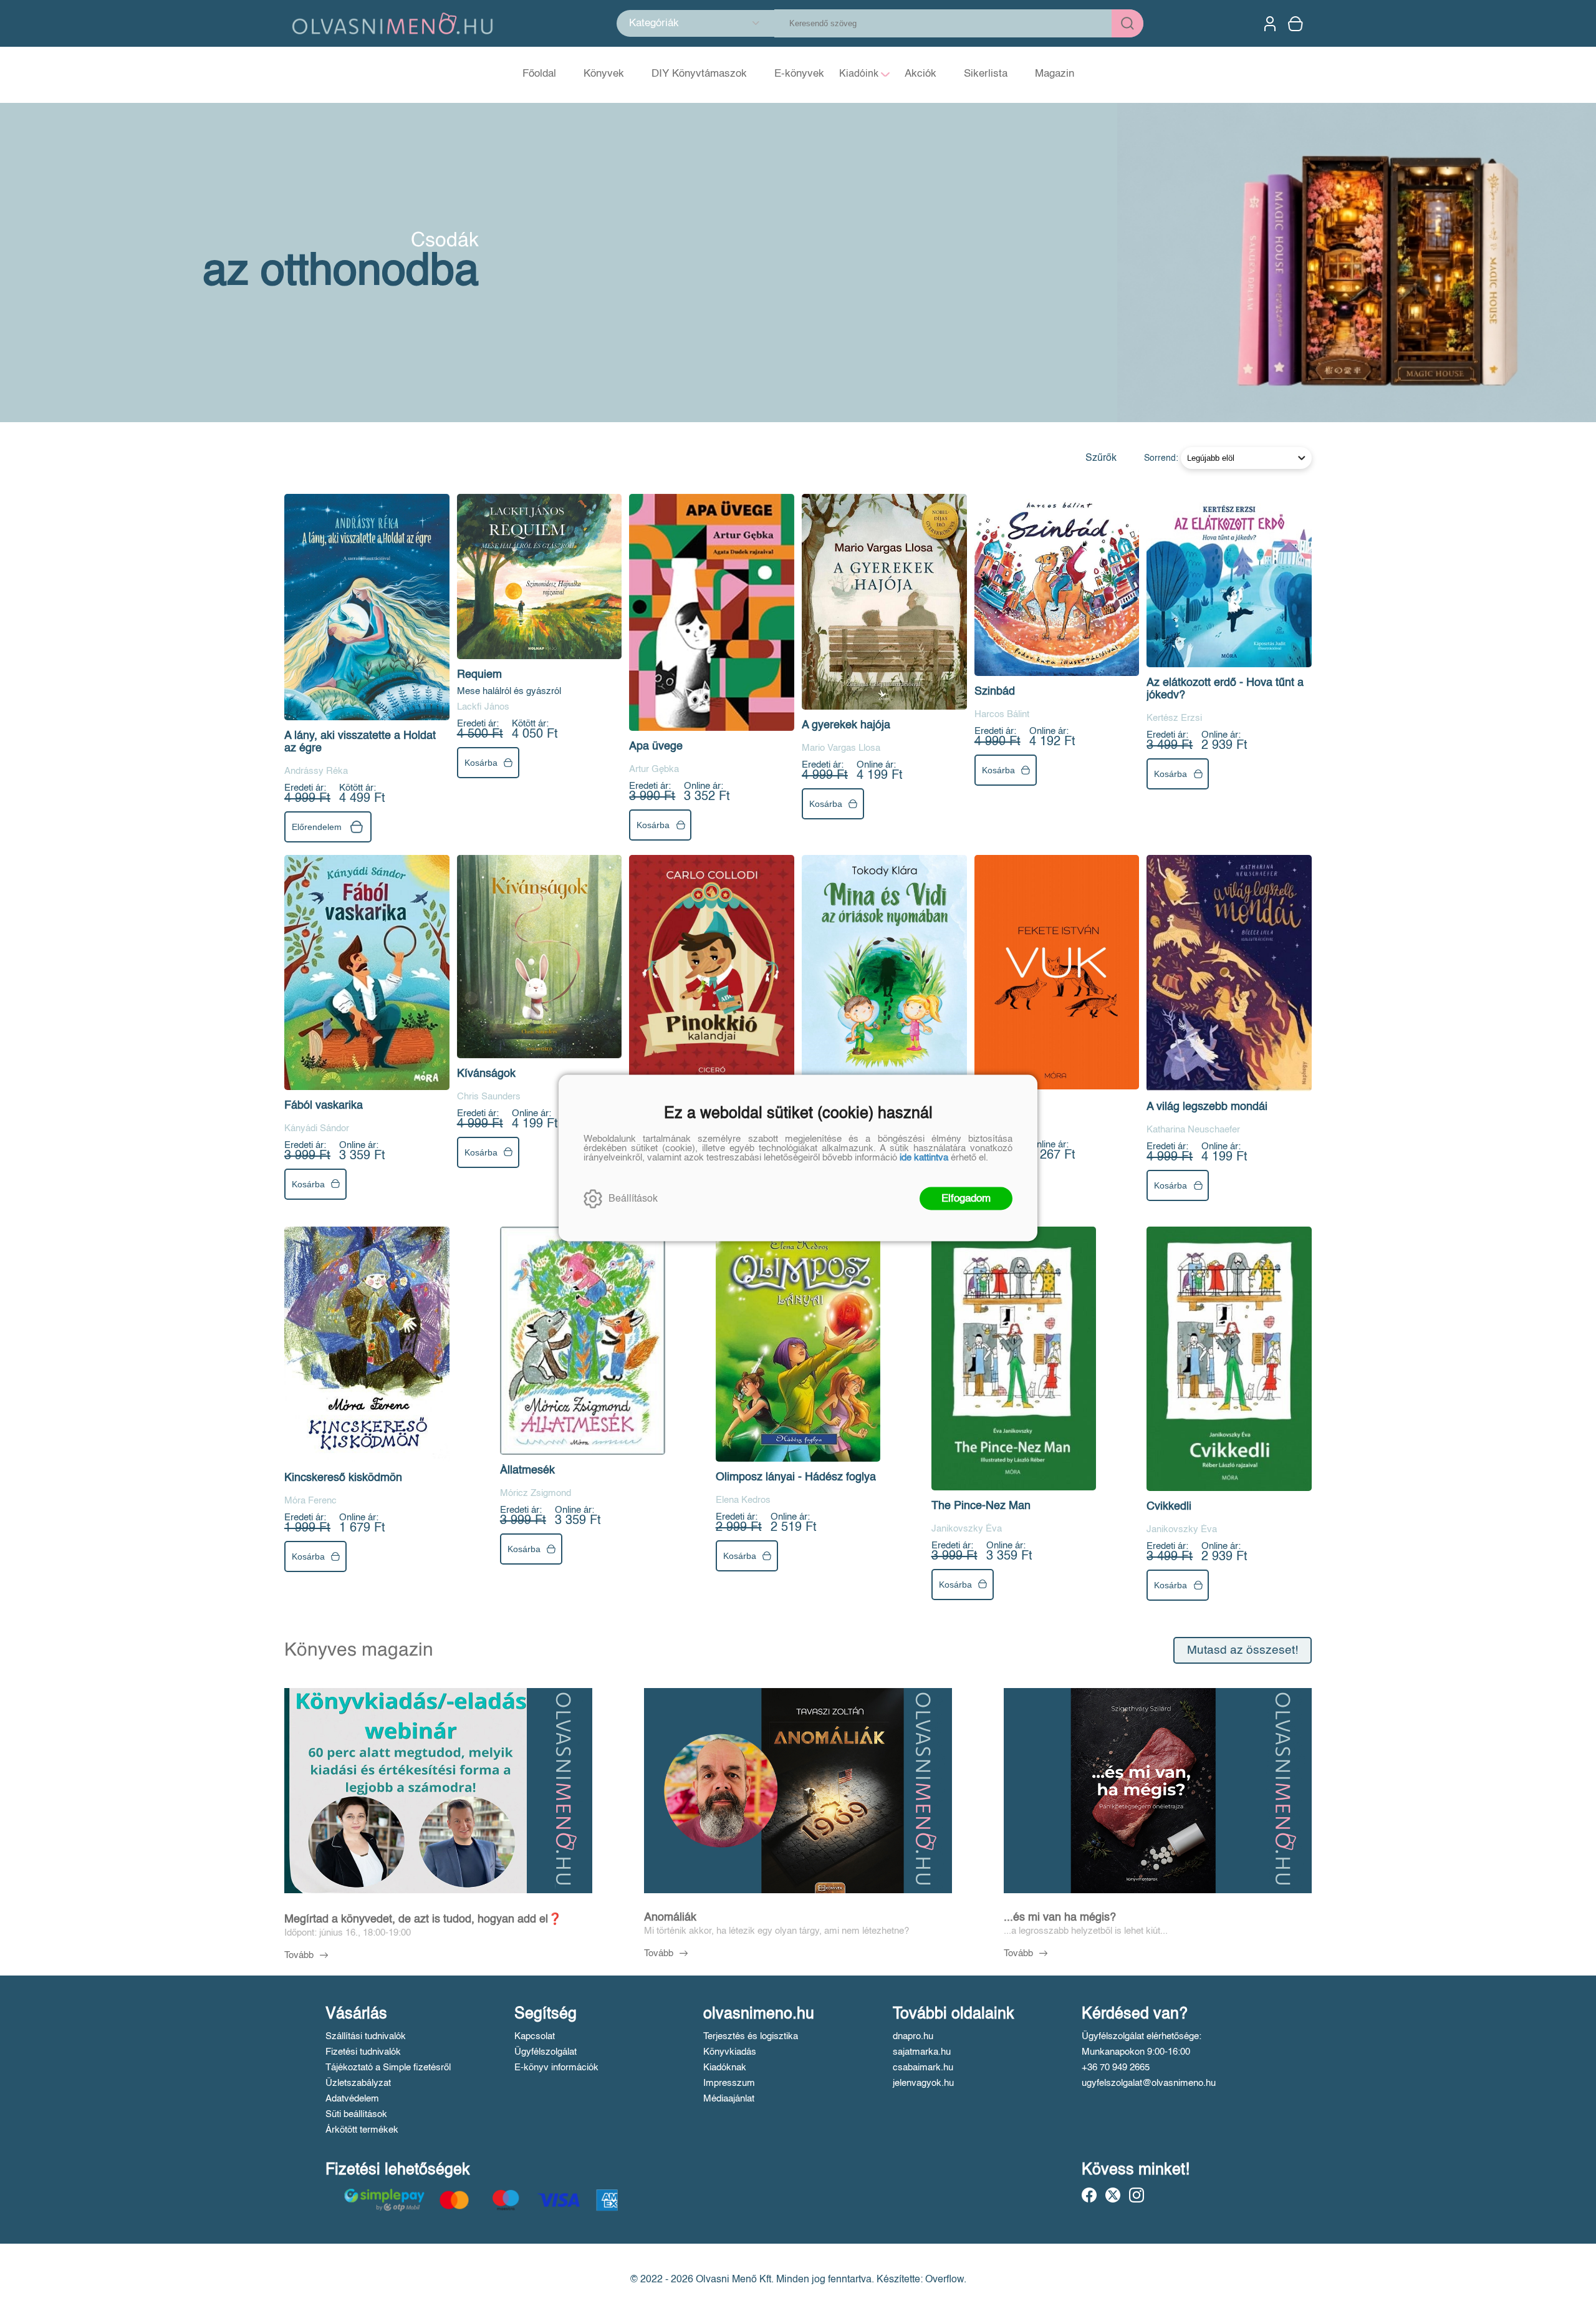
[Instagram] (1137, 2195)
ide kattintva (924, 1158)
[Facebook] (1089, 2195)
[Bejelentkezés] (1270, 24)
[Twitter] (1113, 2195)
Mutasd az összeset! (1243, 1650)
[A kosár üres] (1297, 24)
